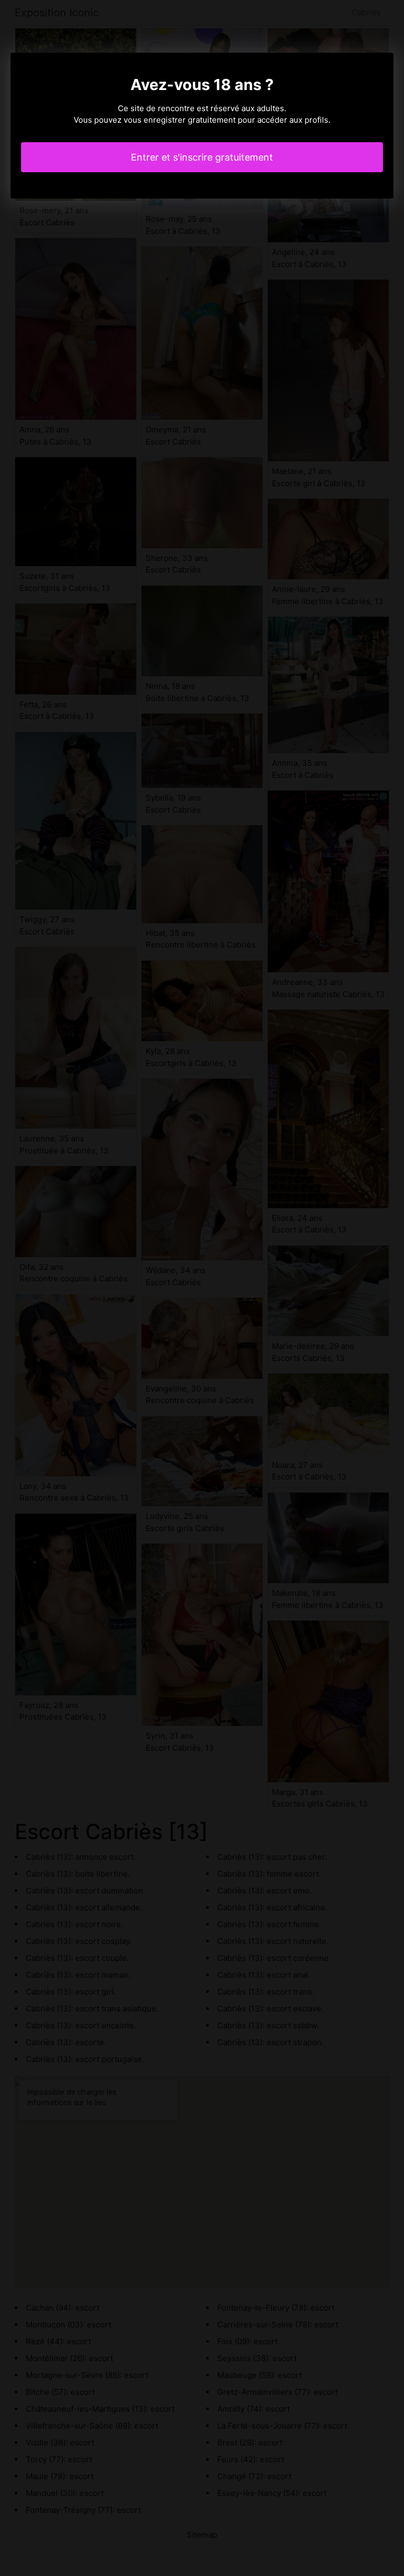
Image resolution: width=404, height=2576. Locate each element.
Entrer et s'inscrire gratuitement (202, 157)
